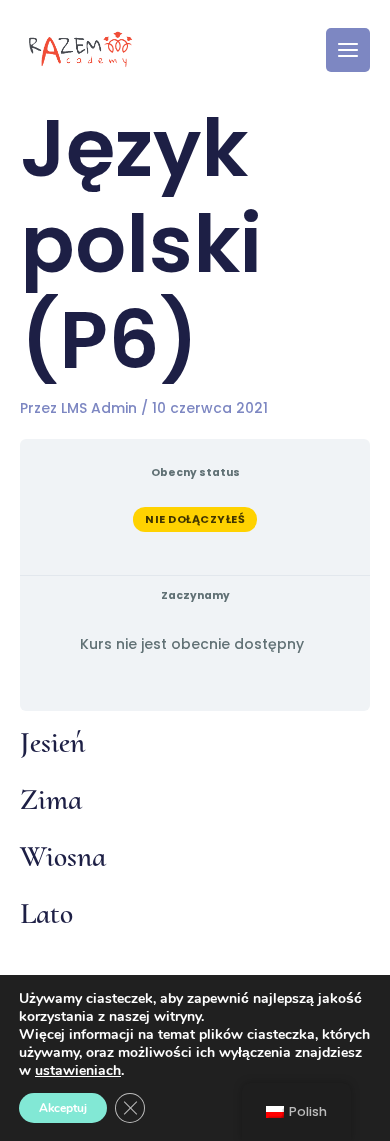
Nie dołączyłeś (195, 519)
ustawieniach (78, 1071)
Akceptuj (63, 1108)
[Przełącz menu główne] (348, 50)
